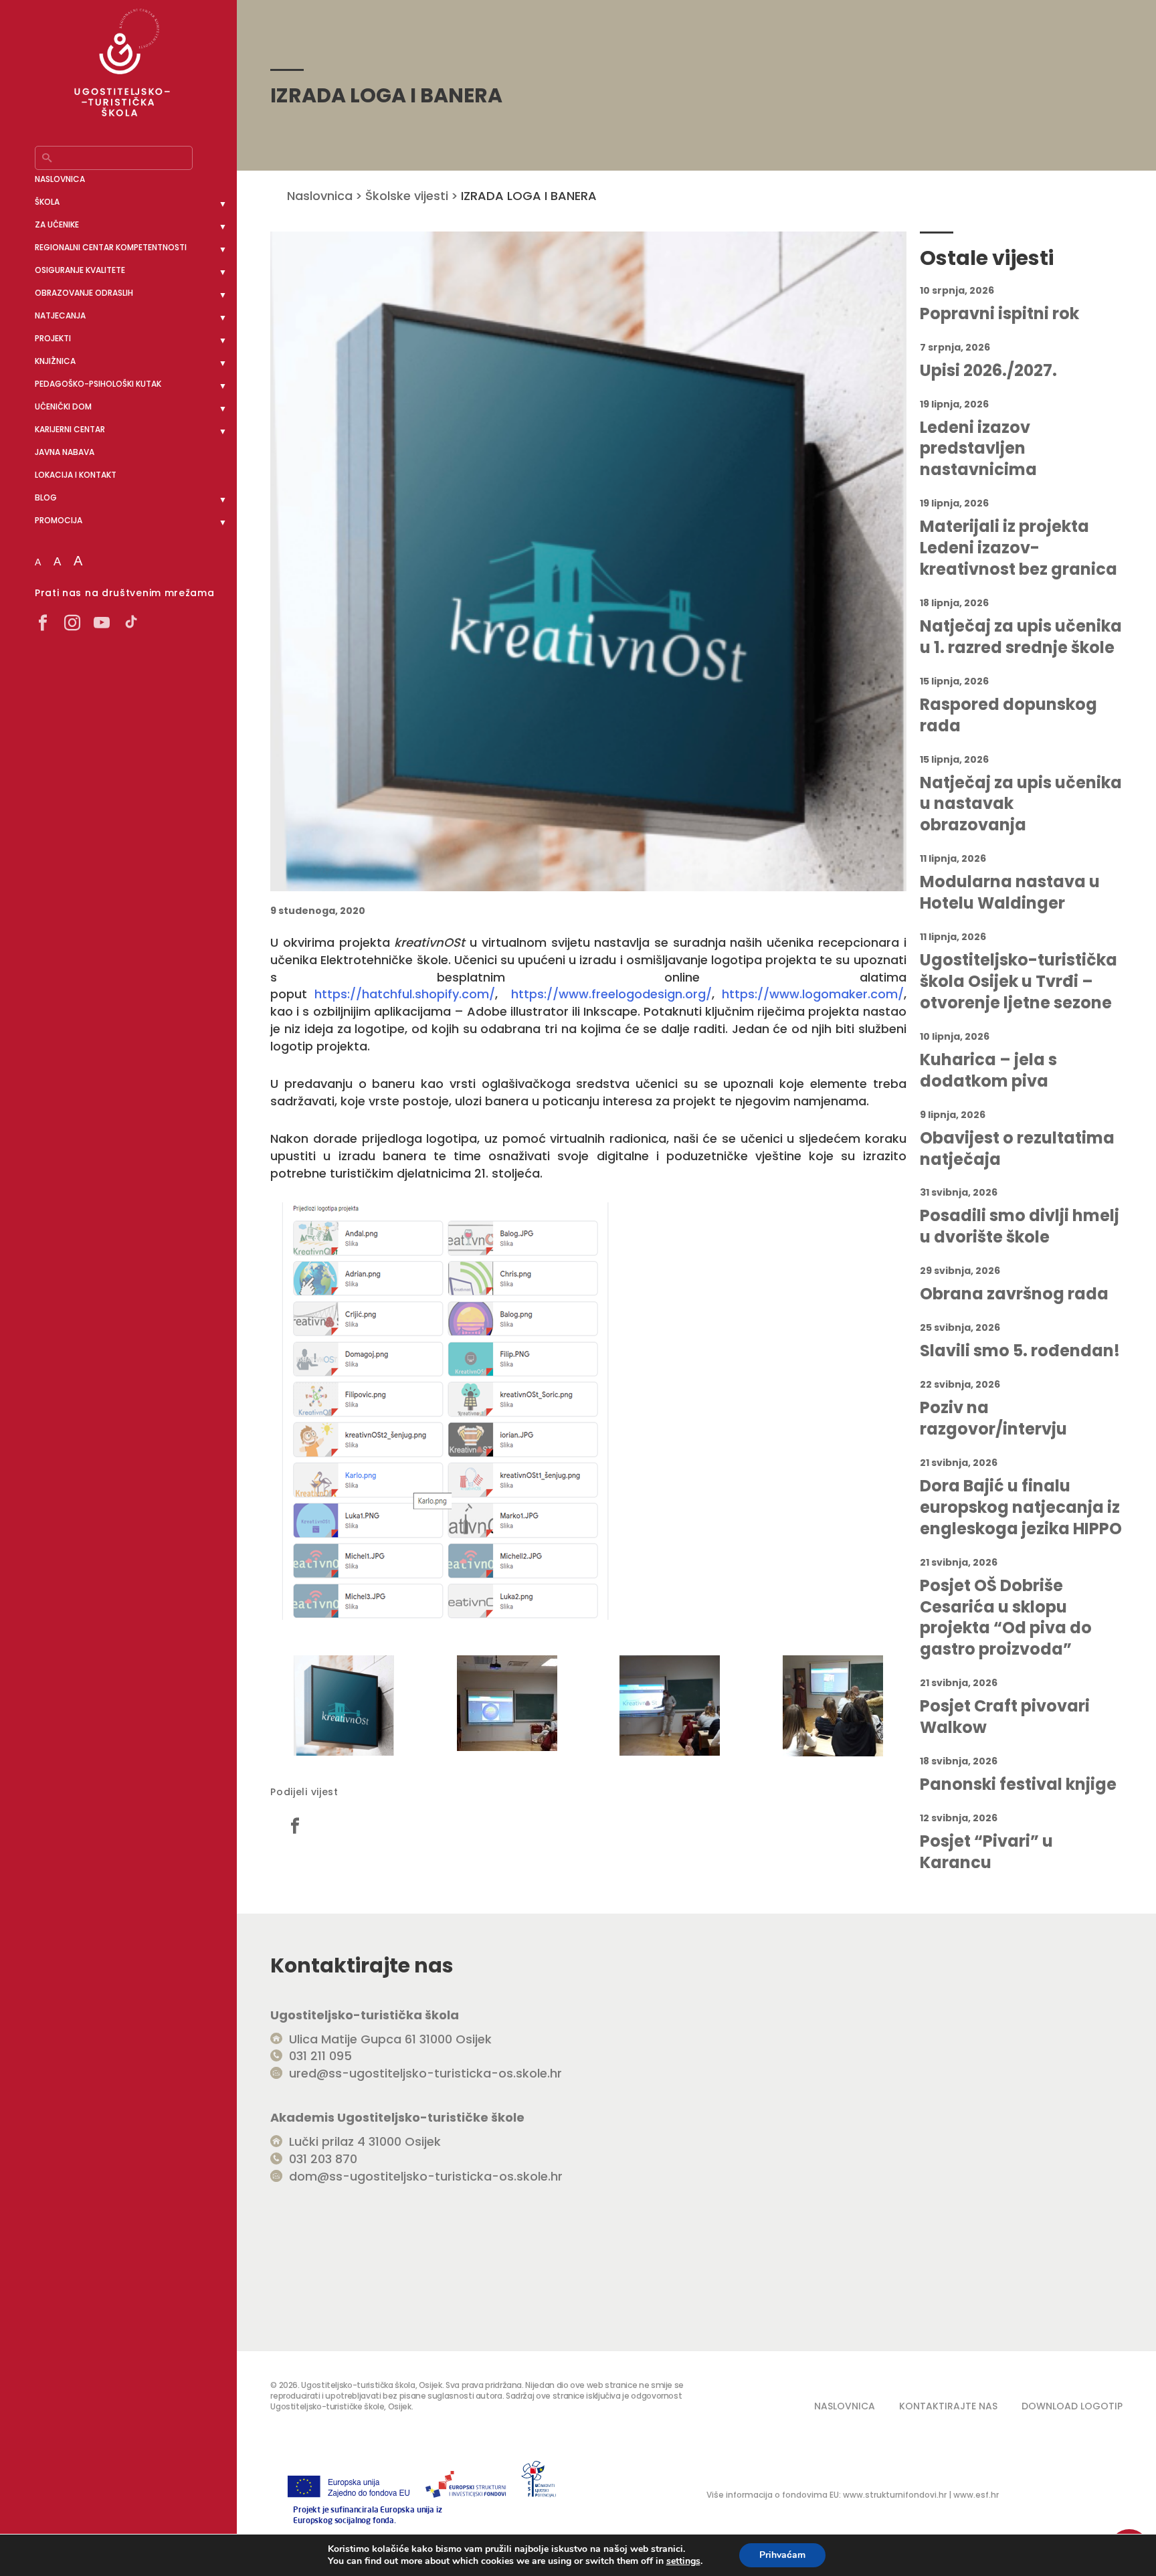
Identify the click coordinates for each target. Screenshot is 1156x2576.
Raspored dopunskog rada (1008, 715)
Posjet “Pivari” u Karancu (986, 1852)
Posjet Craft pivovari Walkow (1005, 1717)
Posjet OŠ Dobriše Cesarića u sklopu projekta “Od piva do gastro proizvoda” (1006, 1618)
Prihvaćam (782, 2555)
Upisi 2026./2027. (988, 371)
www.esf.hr (976, 2495)
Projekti (53, 338)
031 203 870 (323, 2159)
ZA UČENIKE (57, 224)
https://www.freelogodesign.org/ (611, 994)
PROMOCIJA (59, 520)
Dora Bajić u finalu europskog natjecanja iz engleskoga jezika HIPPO (1021, 1507)
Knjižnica (55, 361)
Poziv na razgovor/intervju (993, 1418)
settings (683, 2561)
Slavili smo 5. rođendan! (1020, 1351)
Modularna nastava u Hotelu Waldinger (1010, 893)
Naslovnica (60, 179)
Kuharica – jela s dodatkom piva (988, 1071)
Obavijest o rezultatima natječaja (1017, 1149)
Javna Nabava (65, 452)
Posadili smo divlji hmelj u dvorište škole (1020, 1226)
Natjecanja (60, 315)
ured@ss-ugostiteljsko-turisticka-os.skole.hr (425, 2073)
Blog (46, 497)
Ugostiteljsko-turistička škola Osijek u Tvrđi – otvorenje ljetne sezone (1019, 982)
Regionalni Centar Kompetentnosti (111, 247)
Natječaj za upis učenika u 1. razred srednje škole (1021, 637)
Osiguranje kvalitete (80, 270)
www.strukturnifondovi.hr (895, 2495)
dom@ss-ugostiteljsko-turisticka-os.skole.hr (426, 2176)
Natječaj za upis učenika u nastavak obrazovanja (1021, 804)
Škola (47, 202)
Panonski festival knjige (1018, 1784)
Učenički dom (63, 406)
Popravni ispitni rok (999, 314)
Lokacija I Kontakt (76, 475)
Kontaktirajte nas (948, 2406)
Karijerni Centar (70, 429)
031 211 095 (320, 2056)
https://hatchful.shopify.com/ (405, 994)
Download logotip (1072, 2406)
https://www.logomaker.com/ (813, 994)
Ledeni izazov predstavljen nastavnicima (978, 449)
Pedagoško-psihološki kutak (98, 384)
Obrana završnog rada (1014, 1294)
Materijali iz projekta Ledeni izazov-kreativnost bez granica (1019, 548)
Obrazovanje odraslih (84, 293)
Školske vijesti (407, 196)
